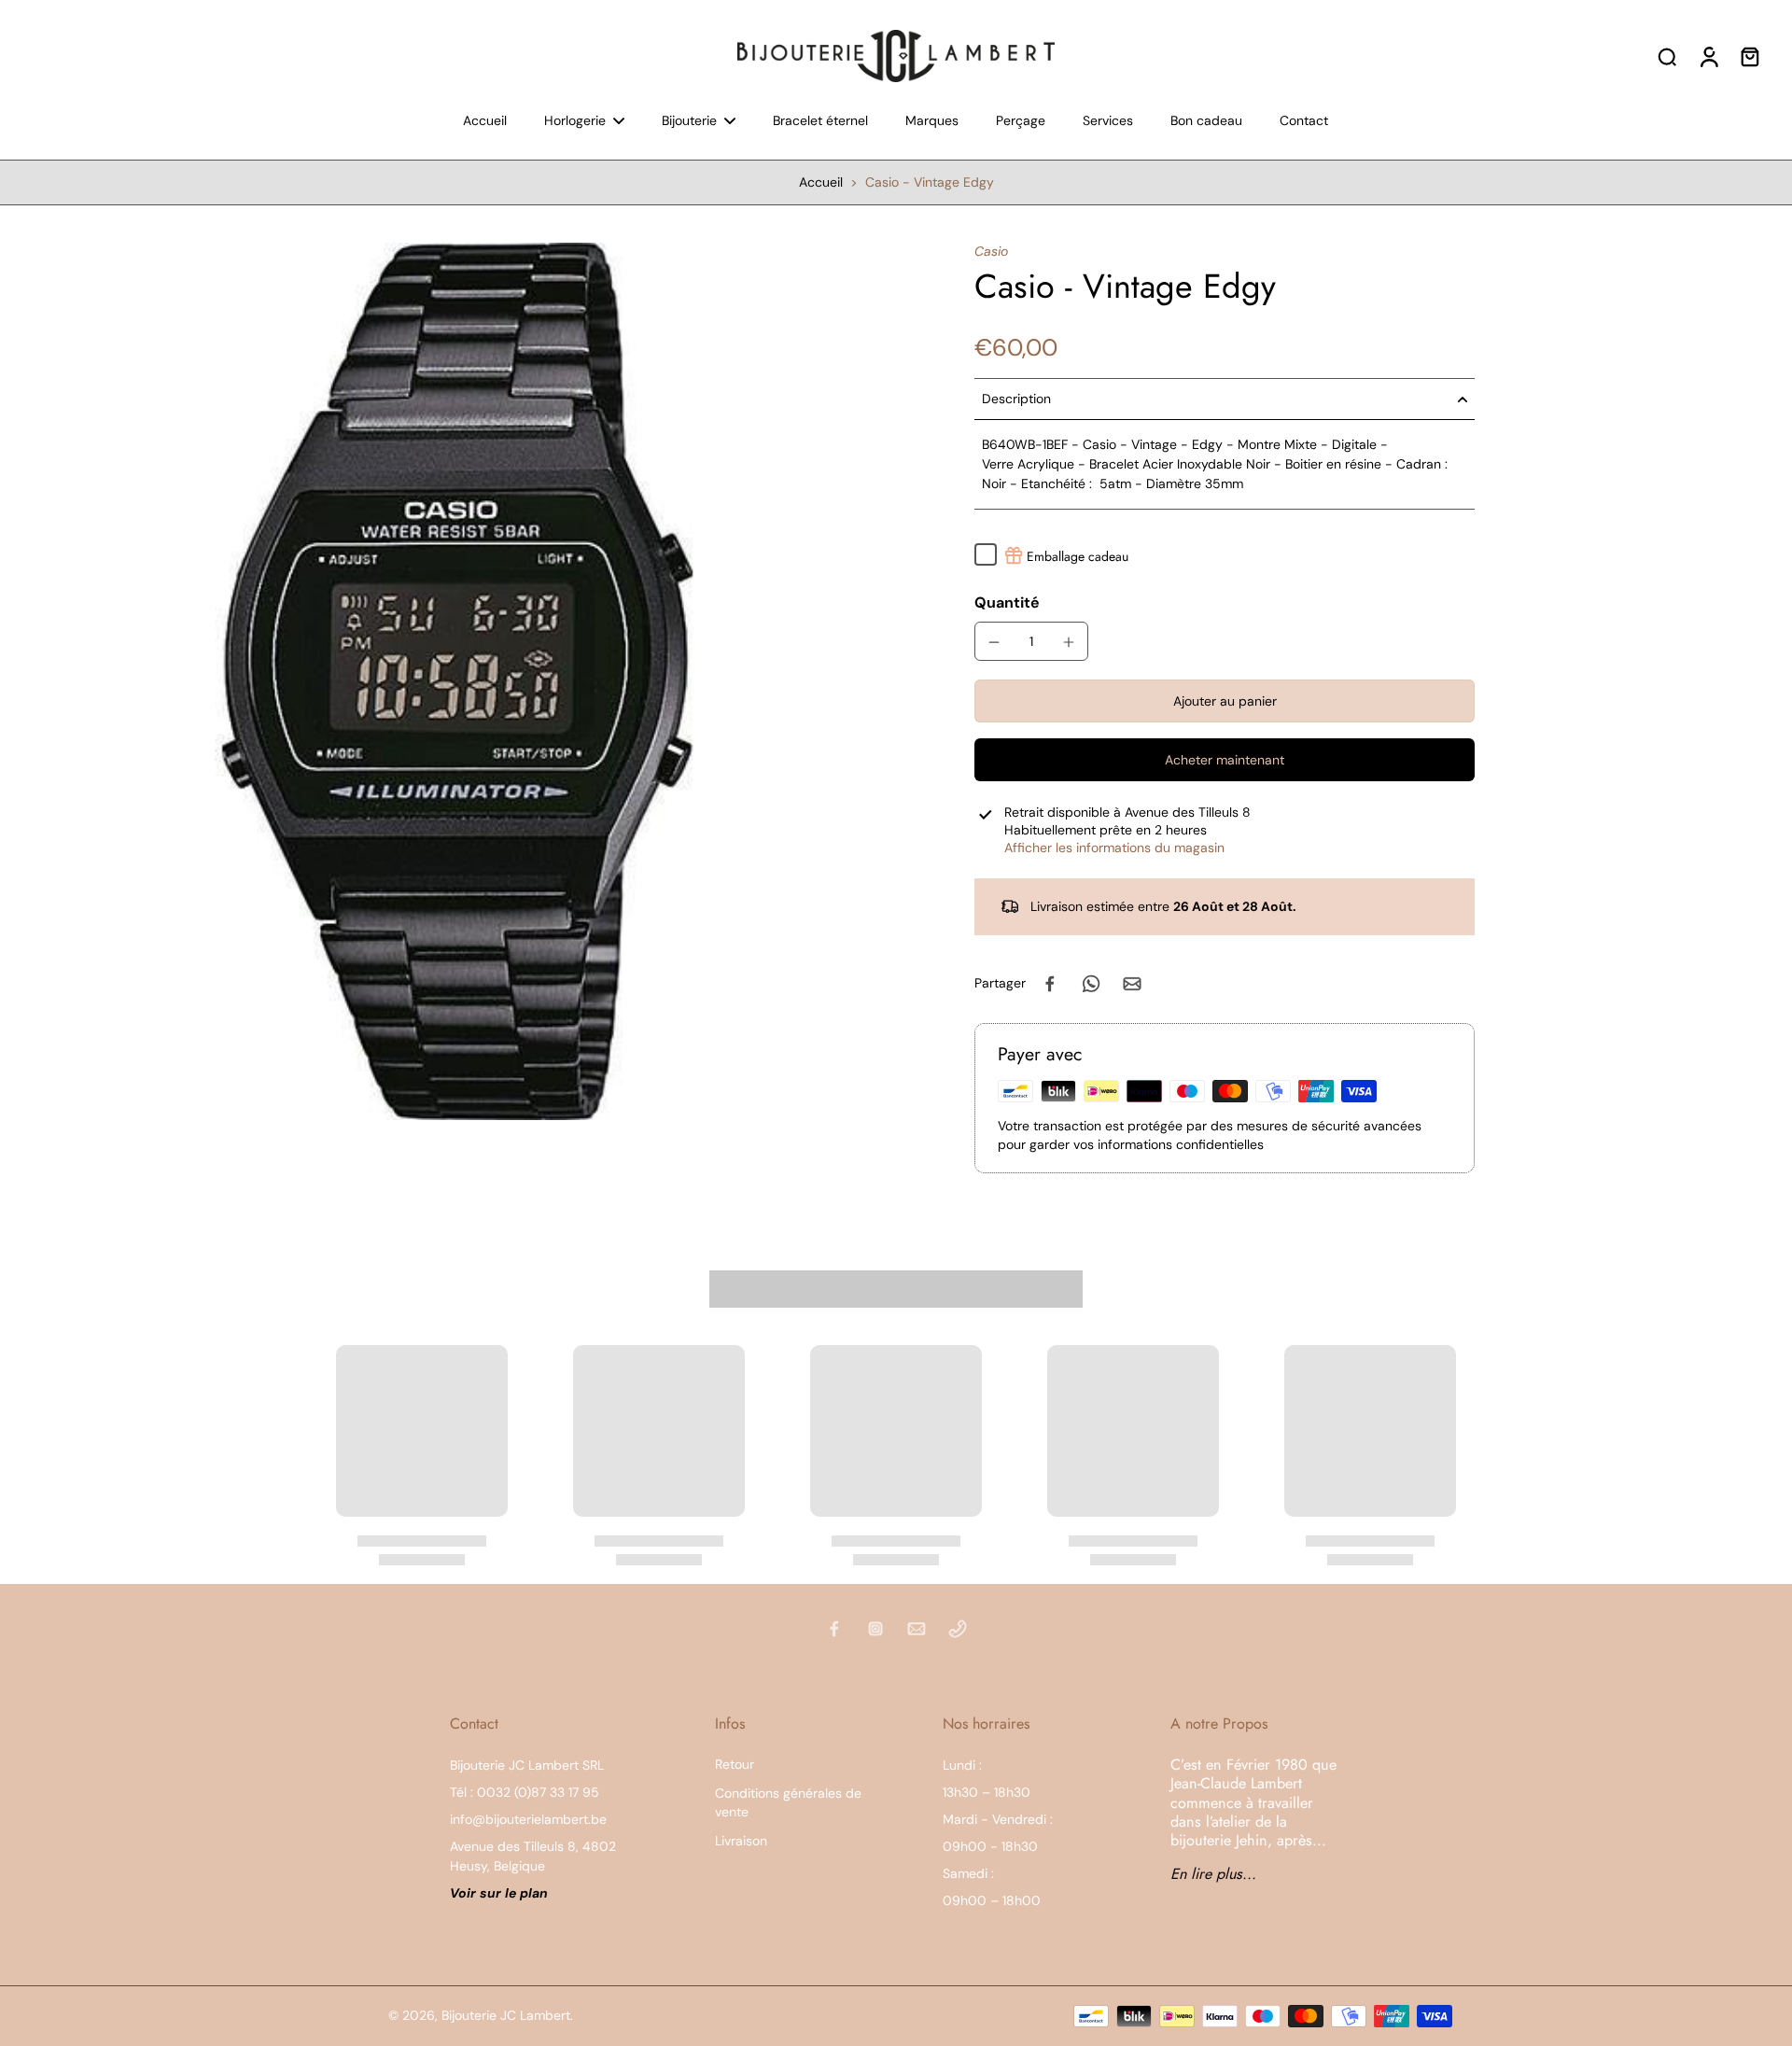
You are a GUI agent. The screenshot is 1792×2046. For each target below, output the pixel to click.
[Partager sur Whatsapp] (1091, 984)
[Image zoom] (457, 681)
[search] (1667, 56)
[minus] (994, 642)
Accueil (821, 182)
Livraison (741, 1841)
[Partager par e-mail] (1132, 984)
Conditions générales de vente (788, 1802)
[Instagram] (875, 1629)
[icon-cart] (1749, 56)
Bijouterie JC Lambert (506, 2015)
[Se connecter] (1708, 56)
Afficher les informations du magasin (1114, 848)
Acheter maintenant (1225, 760)
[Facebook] (834, 1629)
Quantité (1007, 603)
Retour (735, 1764)
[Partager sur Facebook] (1050, 984)
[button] (1225, 702)
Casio (991, 251)
